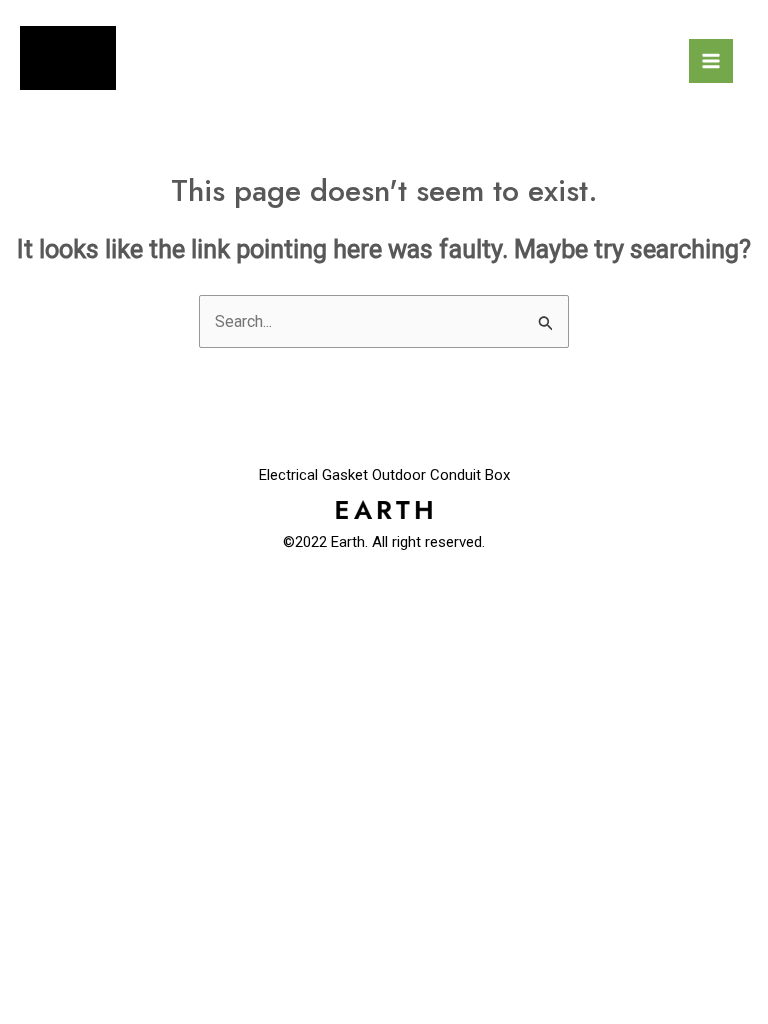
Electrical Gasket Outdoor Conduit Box (384, 475)
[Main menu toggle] (711, 61)
